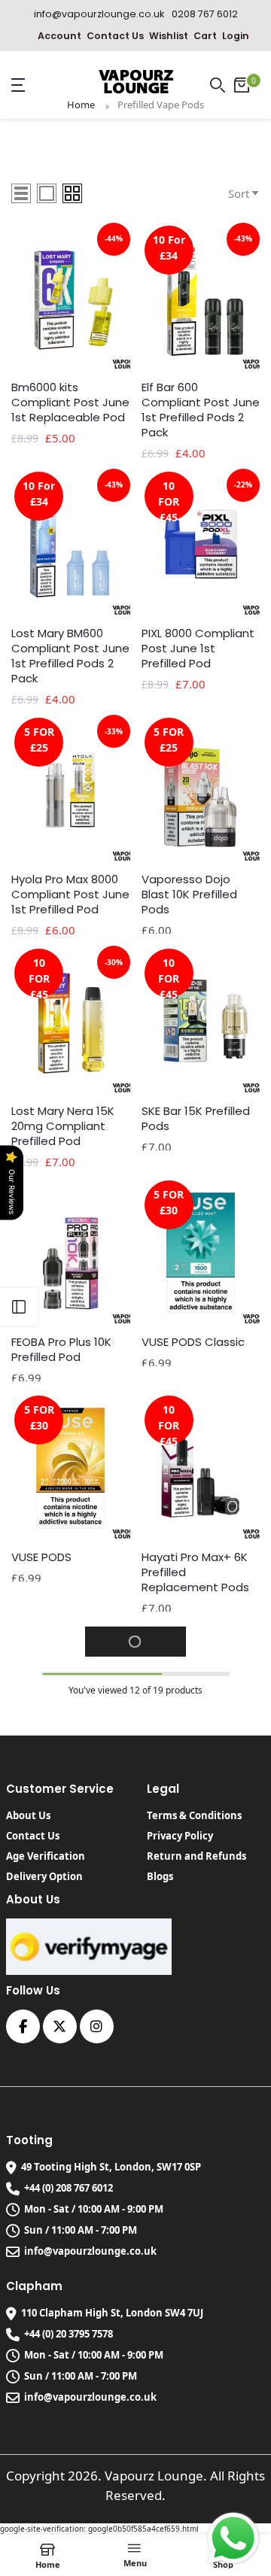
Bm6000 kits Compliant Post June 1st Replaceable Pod (70, 402)
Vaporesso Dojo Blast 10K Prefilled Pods (189, 895)
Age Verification (46, 1856)
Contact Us (115, 36)
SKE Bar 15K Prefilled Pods (196, 1119)
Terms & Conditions (194, 1815)
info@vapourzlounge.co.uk (90, 2251)
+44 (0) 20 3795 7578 (69, 2334)
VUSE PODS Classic (193, 1342)
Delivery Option (44, 1876)
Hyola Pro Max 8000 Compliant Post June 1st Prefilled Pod (70, 895)
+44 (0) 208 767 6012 (69, 2188)
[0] (242, 85)
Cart (205, 36)
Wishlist (169, 36)
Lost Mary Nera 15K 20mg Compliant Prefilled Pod (63, 1126)
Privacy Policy (180, 1836)
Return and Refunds (196, 1856)
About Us (28, 1815)
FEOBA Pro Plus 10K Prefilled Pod (61, 1350)
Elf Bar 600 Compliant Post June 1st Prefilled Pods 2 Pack (201, 410)
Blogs (160, 1876)
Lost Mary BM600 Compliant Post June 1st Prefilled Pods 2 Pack (70, 656)
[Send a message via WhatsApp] (233, 2538)
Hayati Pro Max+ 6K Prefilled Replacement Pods (195, 1572)
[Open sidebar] (19, 1307)
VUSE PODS (41, 1557)
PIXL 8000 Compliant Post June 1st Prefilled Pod (198, 649)
